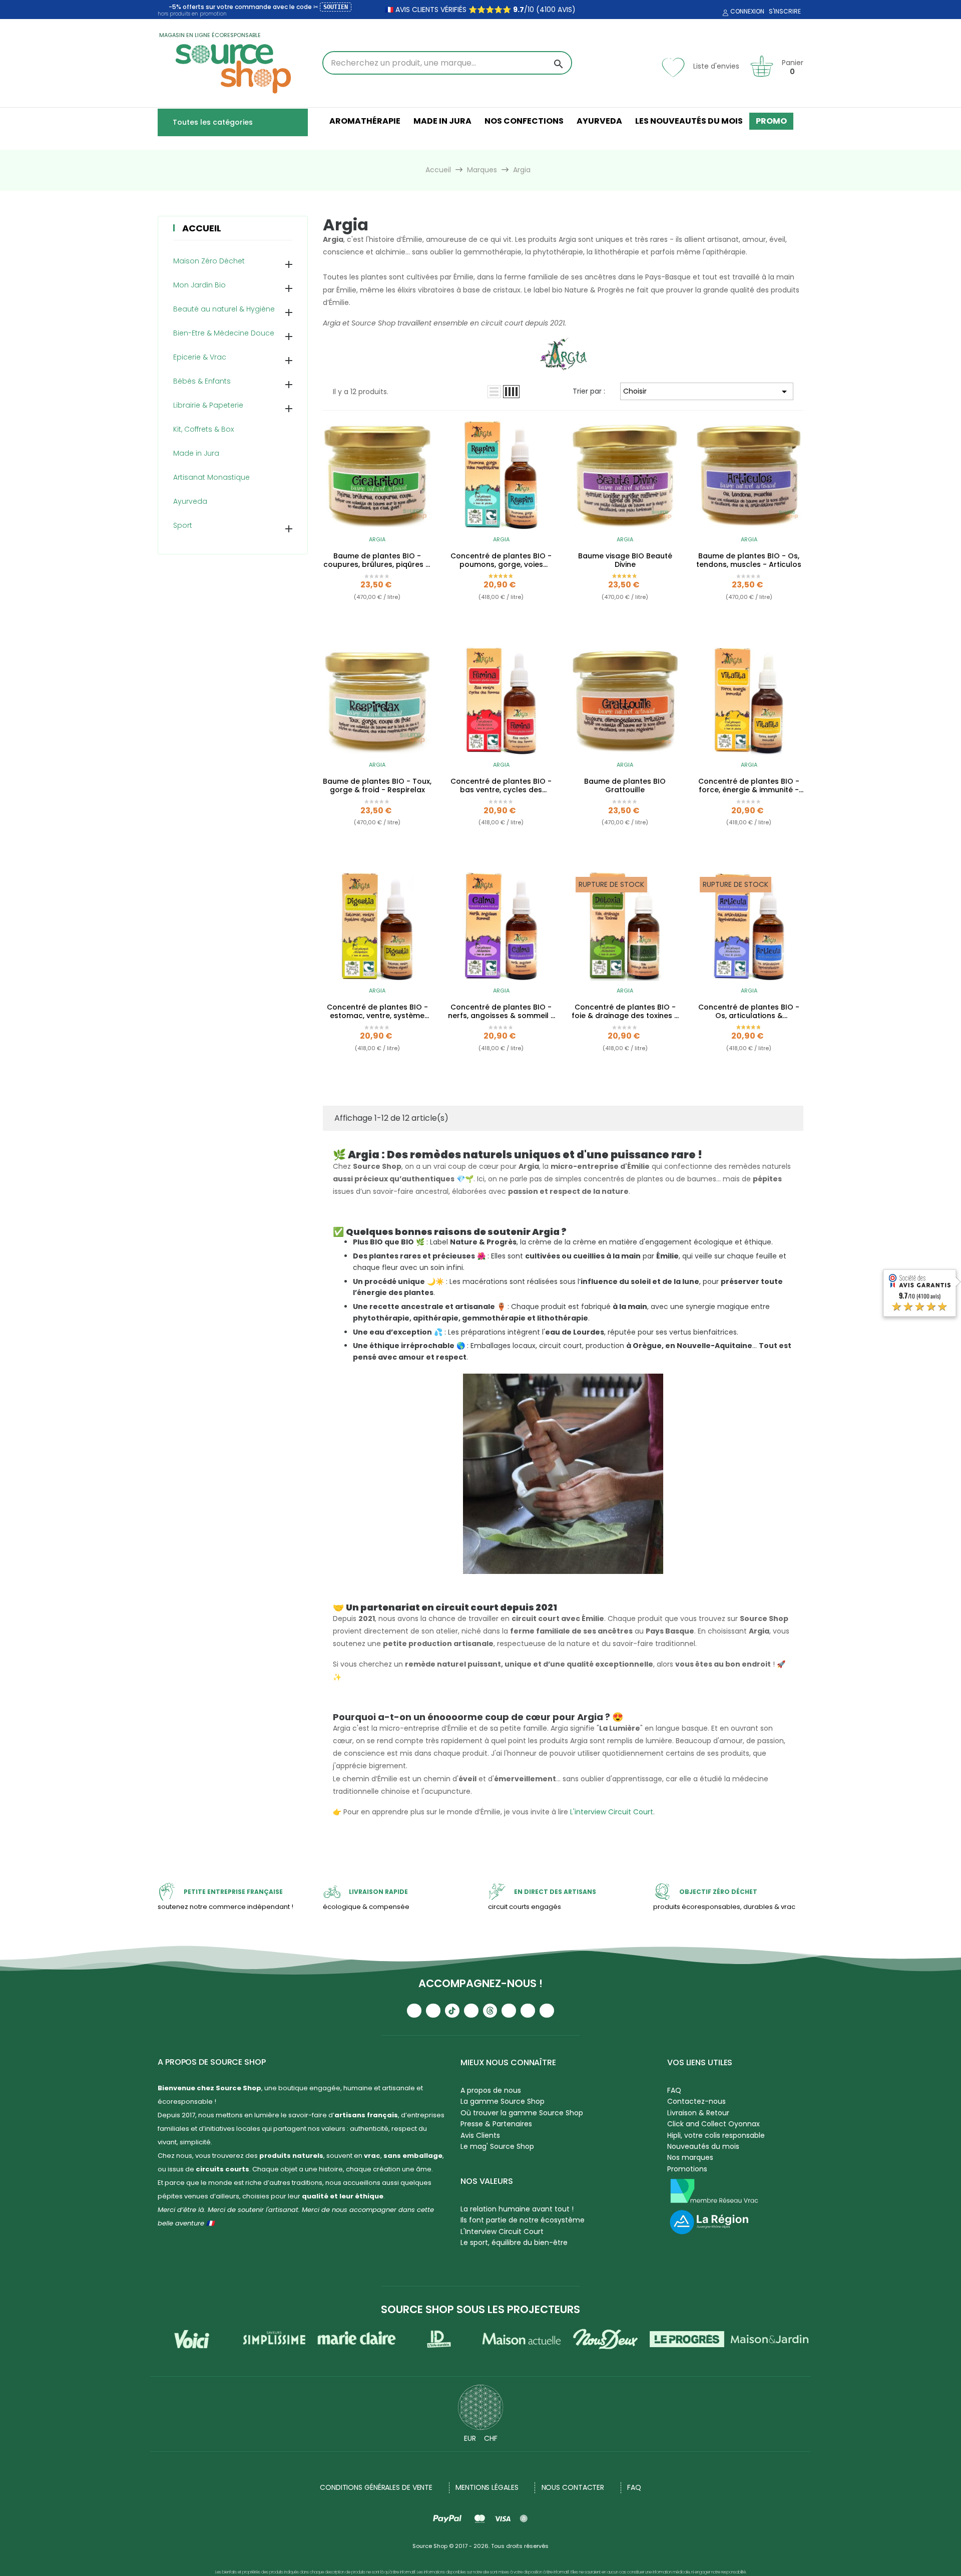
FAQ (674, 2090)
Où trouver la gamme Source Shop (522, 2113)
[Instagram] (433, 2011)
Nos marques (690, 2157)
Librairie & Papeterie (208, 405)
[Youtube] (414, 2011)
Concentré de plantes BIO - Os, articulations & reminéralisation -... (749, 1012)
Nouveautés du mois (703, 2146)
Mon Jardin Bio (199, 285)
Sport (183, 525)
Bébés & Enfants (202, 381)
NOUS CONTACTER (573, 2487)
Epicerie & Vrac (200, 357)
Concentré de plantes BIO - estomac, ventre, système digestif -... (377, 1012)
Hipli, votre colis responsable (716, 2135)
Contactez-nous (696, 2101)
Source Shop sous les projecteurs (480, 2309)
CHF (491, 2438)
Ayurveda (190, 501)
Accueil (202, 228)
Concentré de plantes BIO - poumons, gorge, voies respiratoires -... (501, 560)
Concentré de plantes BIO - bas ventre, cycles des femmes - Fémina (501, 786)
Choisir (707, 392)
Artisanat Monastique (211, 477)
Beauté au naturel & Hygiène (224, 309)
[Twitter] (528, 2011)
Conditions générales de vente (376, 2487)
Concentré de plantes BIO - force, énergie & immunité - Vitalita (749, 786)
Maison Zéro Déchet (209, 261)
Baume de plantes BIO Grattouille (625, 786)
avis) (566, 10)
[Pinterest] (547, 2011)
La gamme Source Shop (503, 2101)
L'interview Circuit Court (612, 1812)
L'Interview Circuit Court (502, 2231)
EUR (470, 2438)
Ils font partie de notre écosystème (523, 2220)
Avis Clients (480, 2135)
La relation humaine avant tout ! (517, 2209)
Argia (377, 539)
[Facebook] (471, 2011)
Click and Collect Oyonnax (713, 2124)
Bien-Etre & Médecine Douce (224, 333)
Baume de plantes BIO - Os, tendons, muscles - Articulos (749, 560)
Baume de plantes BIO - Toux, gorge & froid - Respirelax (377, 786)
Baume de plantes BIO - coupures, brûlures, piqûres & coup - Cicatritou (377, 560)
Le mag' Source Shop (497, 2146)
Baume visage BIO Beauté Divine (625, 560)
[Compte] (724, 13)
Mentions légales (487, 2487)
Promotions (687, 2169)
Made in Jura (196, 453)
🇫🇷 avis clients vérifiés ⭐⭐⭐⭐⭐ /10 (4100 (470, 10)
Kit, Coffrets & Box (203, 429)
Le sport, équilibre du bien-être (514, 2242)
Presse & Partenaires (496, 2124)
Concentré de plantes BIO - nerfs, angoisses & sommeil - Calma (501, 1012)
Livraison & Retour (698, 2113)
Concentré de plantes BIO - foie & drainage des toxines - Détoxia (625, 1012)
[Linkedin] (509, 2011)
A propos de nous (491, 2090)
